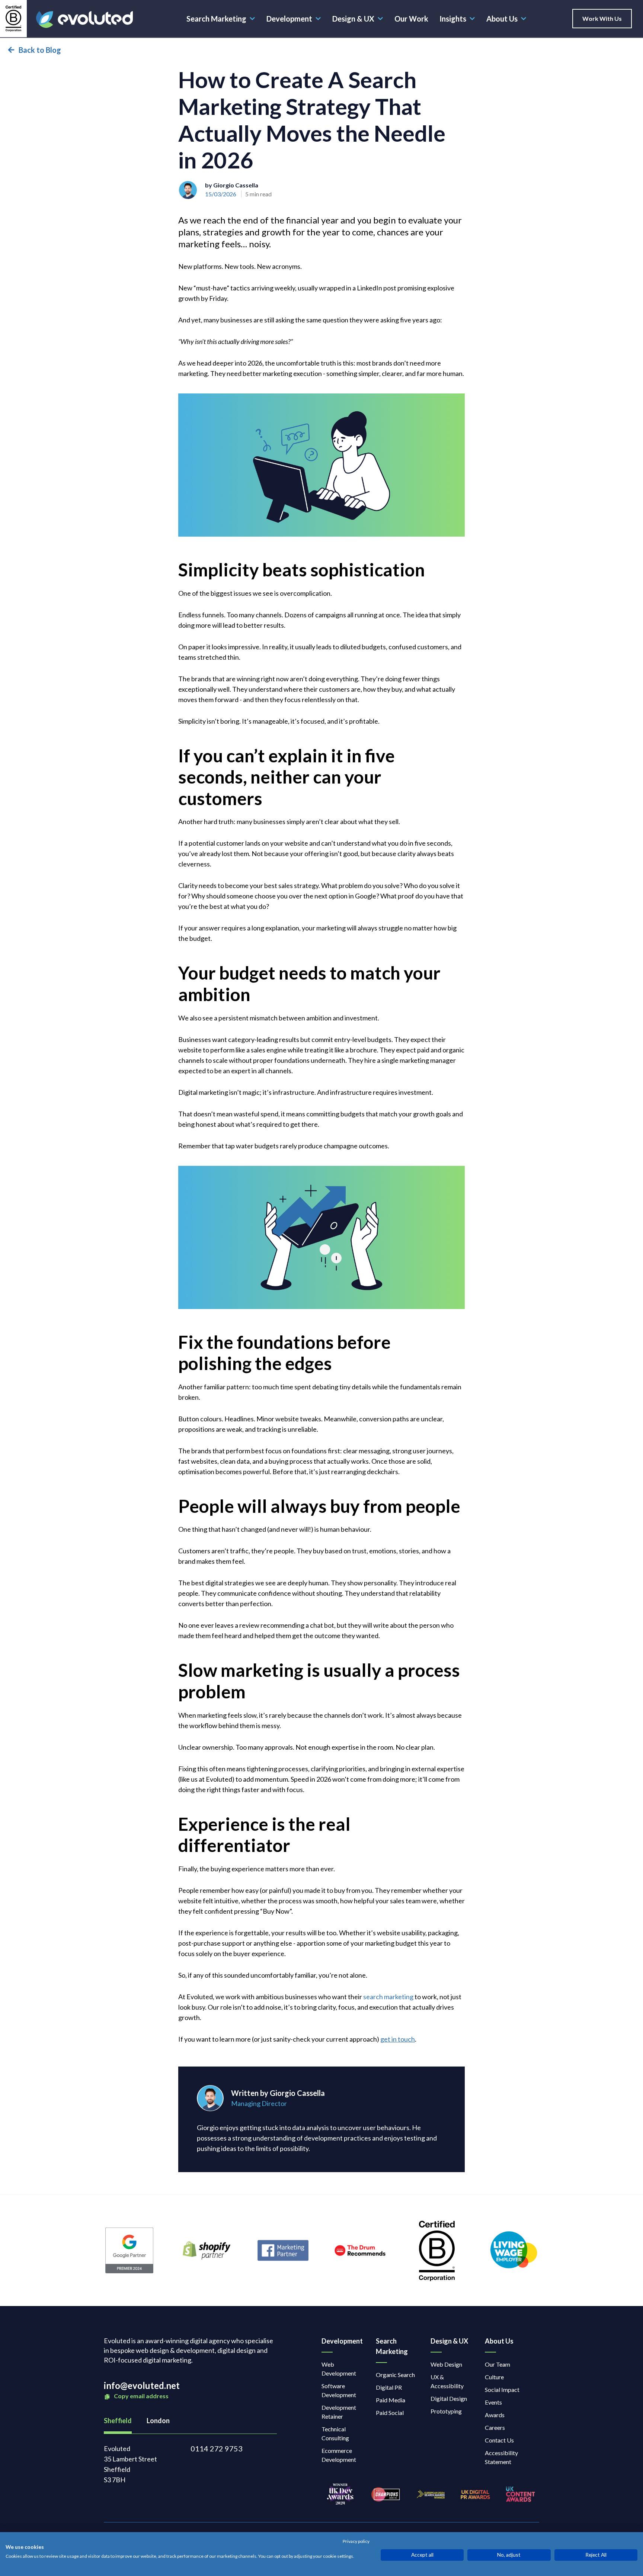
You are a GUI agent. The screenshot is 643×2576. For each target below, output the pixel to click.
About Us (502, 19)
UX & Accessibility (447, 2381)
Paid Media (391, 2400)
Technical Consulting (335, 2433)
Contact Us (499, 2440)
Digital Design (449, 2398)
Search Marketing (216, 19)
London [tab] (158, 2421)
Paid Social (390, 2413)
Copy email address (141, 2396)
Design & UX (353, 19)
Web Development (339, 2369)
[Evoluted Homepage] (84, 20)
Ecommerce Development (339, 2455)
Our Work (411, 19)
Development (289, 19)
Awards (495, 2415)
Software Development (339, 2390)
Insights (453, 19)
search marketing (389, 1997)
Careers (495, 2427)
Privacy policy (356, 2541)
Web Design (446, 2364)
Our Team (498, 2364)
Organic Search (395, 2375)
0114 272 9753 (217, 2448)
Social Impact (502, 2390)
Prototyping (446, 2411)
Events (493, 2402)
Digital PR (389, 2387)
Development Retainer (339, 2412)
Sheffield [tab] (118, 2421)
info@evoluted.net (142, 2385)
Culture (494, 2377)
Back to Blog (40, 50)
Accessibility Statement (501, 2457)
